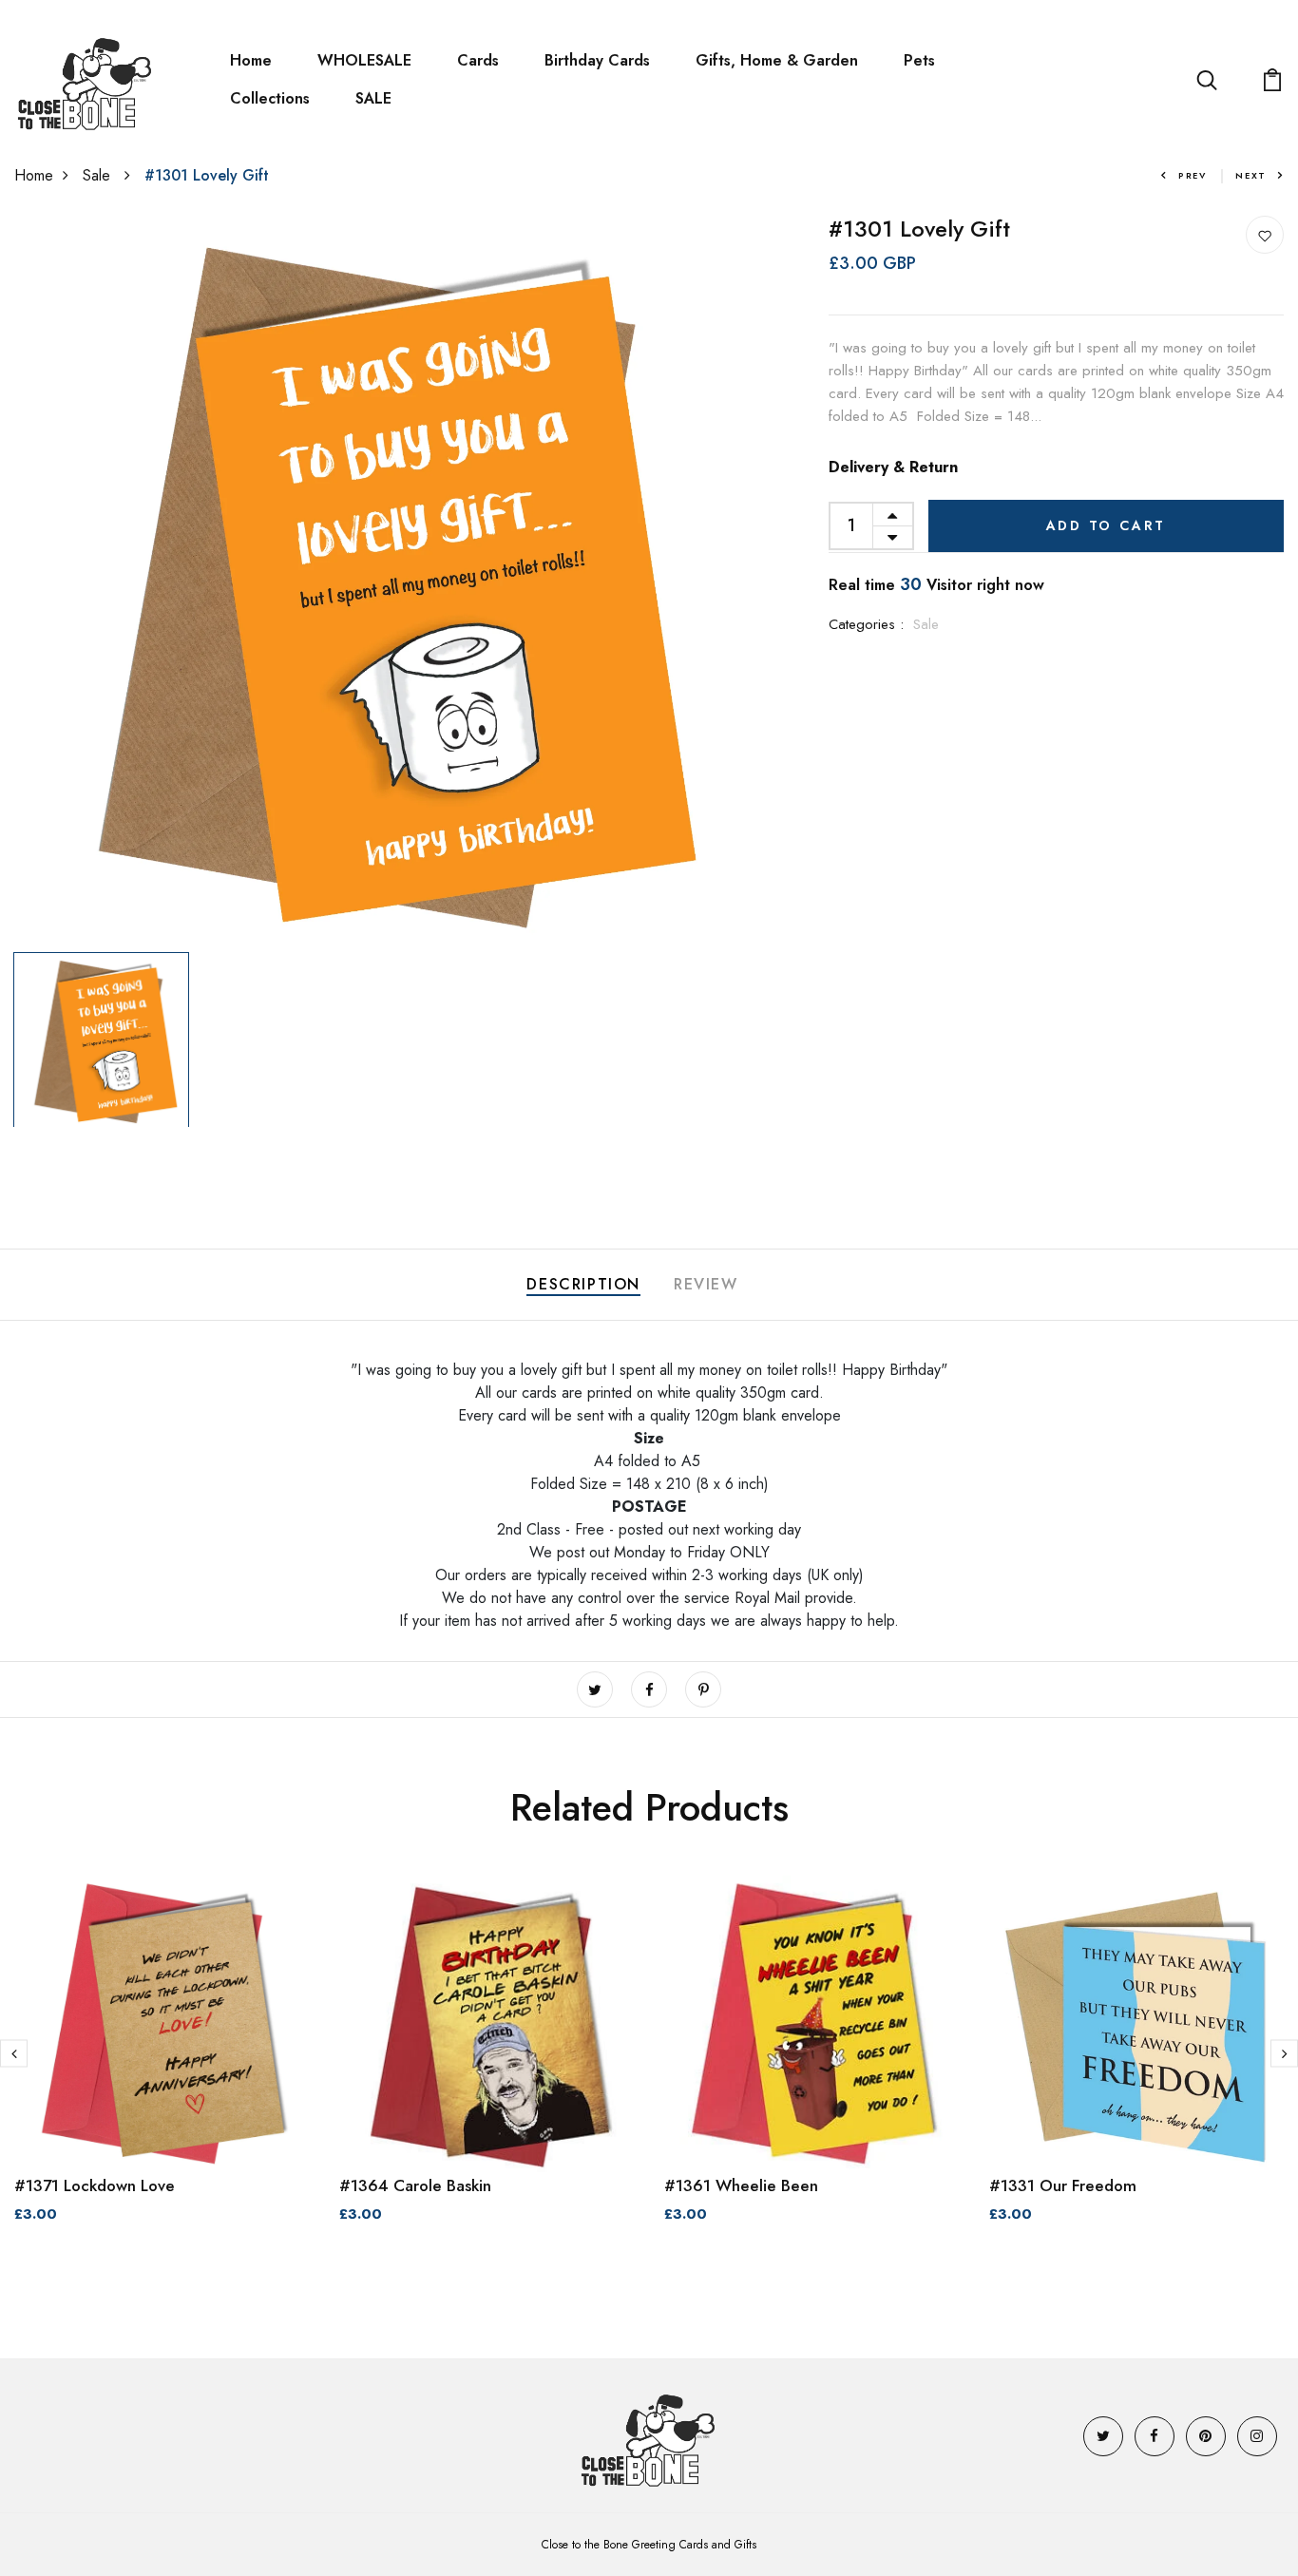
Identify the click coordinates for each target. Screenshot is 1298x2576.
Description (583, 1284)
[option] (379, 580)
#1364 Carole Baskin (415, 2185)
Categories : (866, 624)
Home (251, 60)
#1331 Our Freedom (1063, 2185)
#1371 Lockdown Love (95, 2185)
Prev (1193, 175)
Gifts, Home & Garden (777, 60)
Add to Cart (1107, 525)
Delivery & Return (893, 467)
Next (1251, 175)
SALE (373, 98)
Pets (919, 60)
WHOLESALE (364, 60)
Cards (478, 60)
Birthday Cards (597, 60)
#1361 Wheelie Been (741, 2185)
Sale (99, 175)
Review (706, 1284)
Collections (270, 98)
